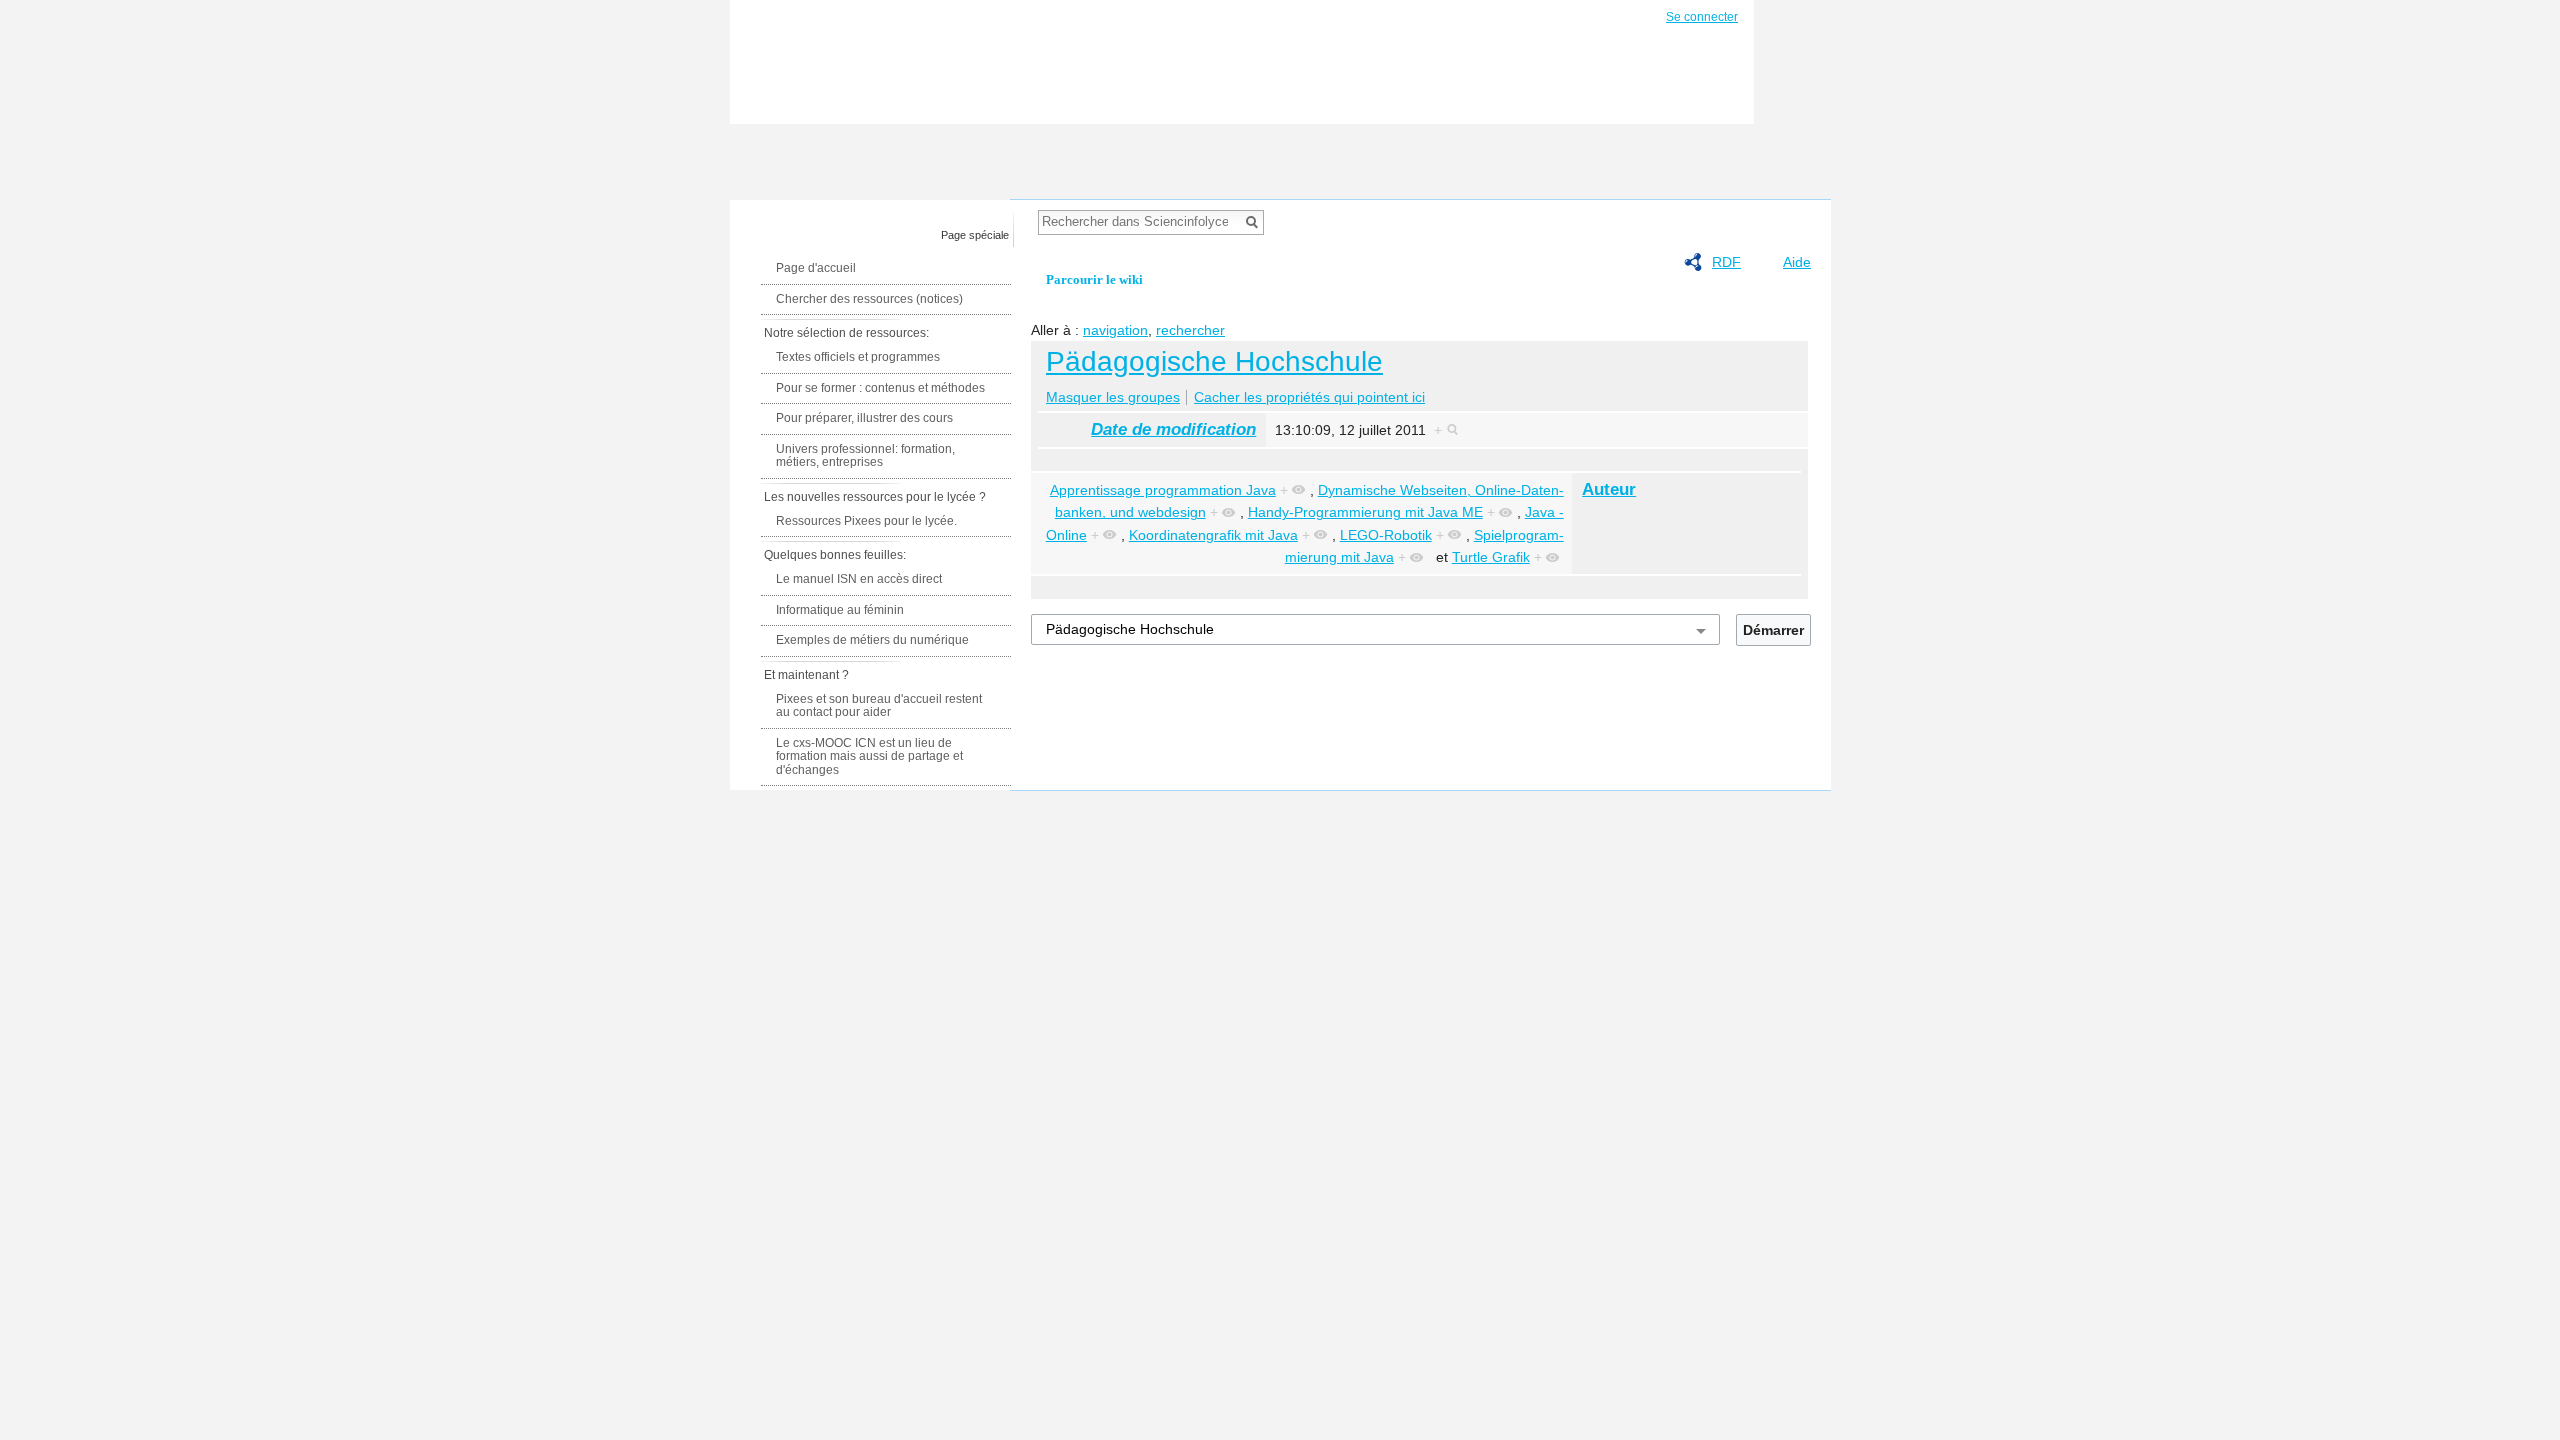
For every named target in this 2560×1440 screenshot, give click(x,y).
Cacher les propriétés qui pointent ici (1309, 397)
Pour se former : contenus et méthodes (880, 388)
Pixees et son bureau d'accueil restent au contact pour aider (879, 706)
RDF (1726, 262)
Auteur (1609, 489)
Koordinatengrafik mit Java (1213, 535)
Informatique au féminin (840, 610)
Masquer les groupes (1113, 397)
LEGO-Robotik (1386, 535)
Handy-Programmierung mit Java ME (1365, 512)
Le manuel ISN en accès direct (859, 579)
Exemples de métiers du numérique (872, 640)
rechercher (1190, 330)
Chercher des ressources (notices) (869, 299)
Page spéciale (975, 235)
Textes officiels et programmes (858, 357)
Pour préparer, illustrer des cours (864, 418)
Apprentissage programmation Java (1163, 490)
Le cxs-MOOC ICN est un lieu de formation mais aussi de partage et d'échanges (869, 756)
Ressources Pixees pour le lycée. (866, 521)
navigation (1115, 330)
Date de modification (1173, 429)
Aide (1797, 262)
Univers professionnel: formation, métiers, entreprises (865, 456)
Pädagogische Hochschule (1214, 361)
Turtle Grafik (1491, 557)
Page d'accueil (816, 268)
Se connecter (1702, 17)
